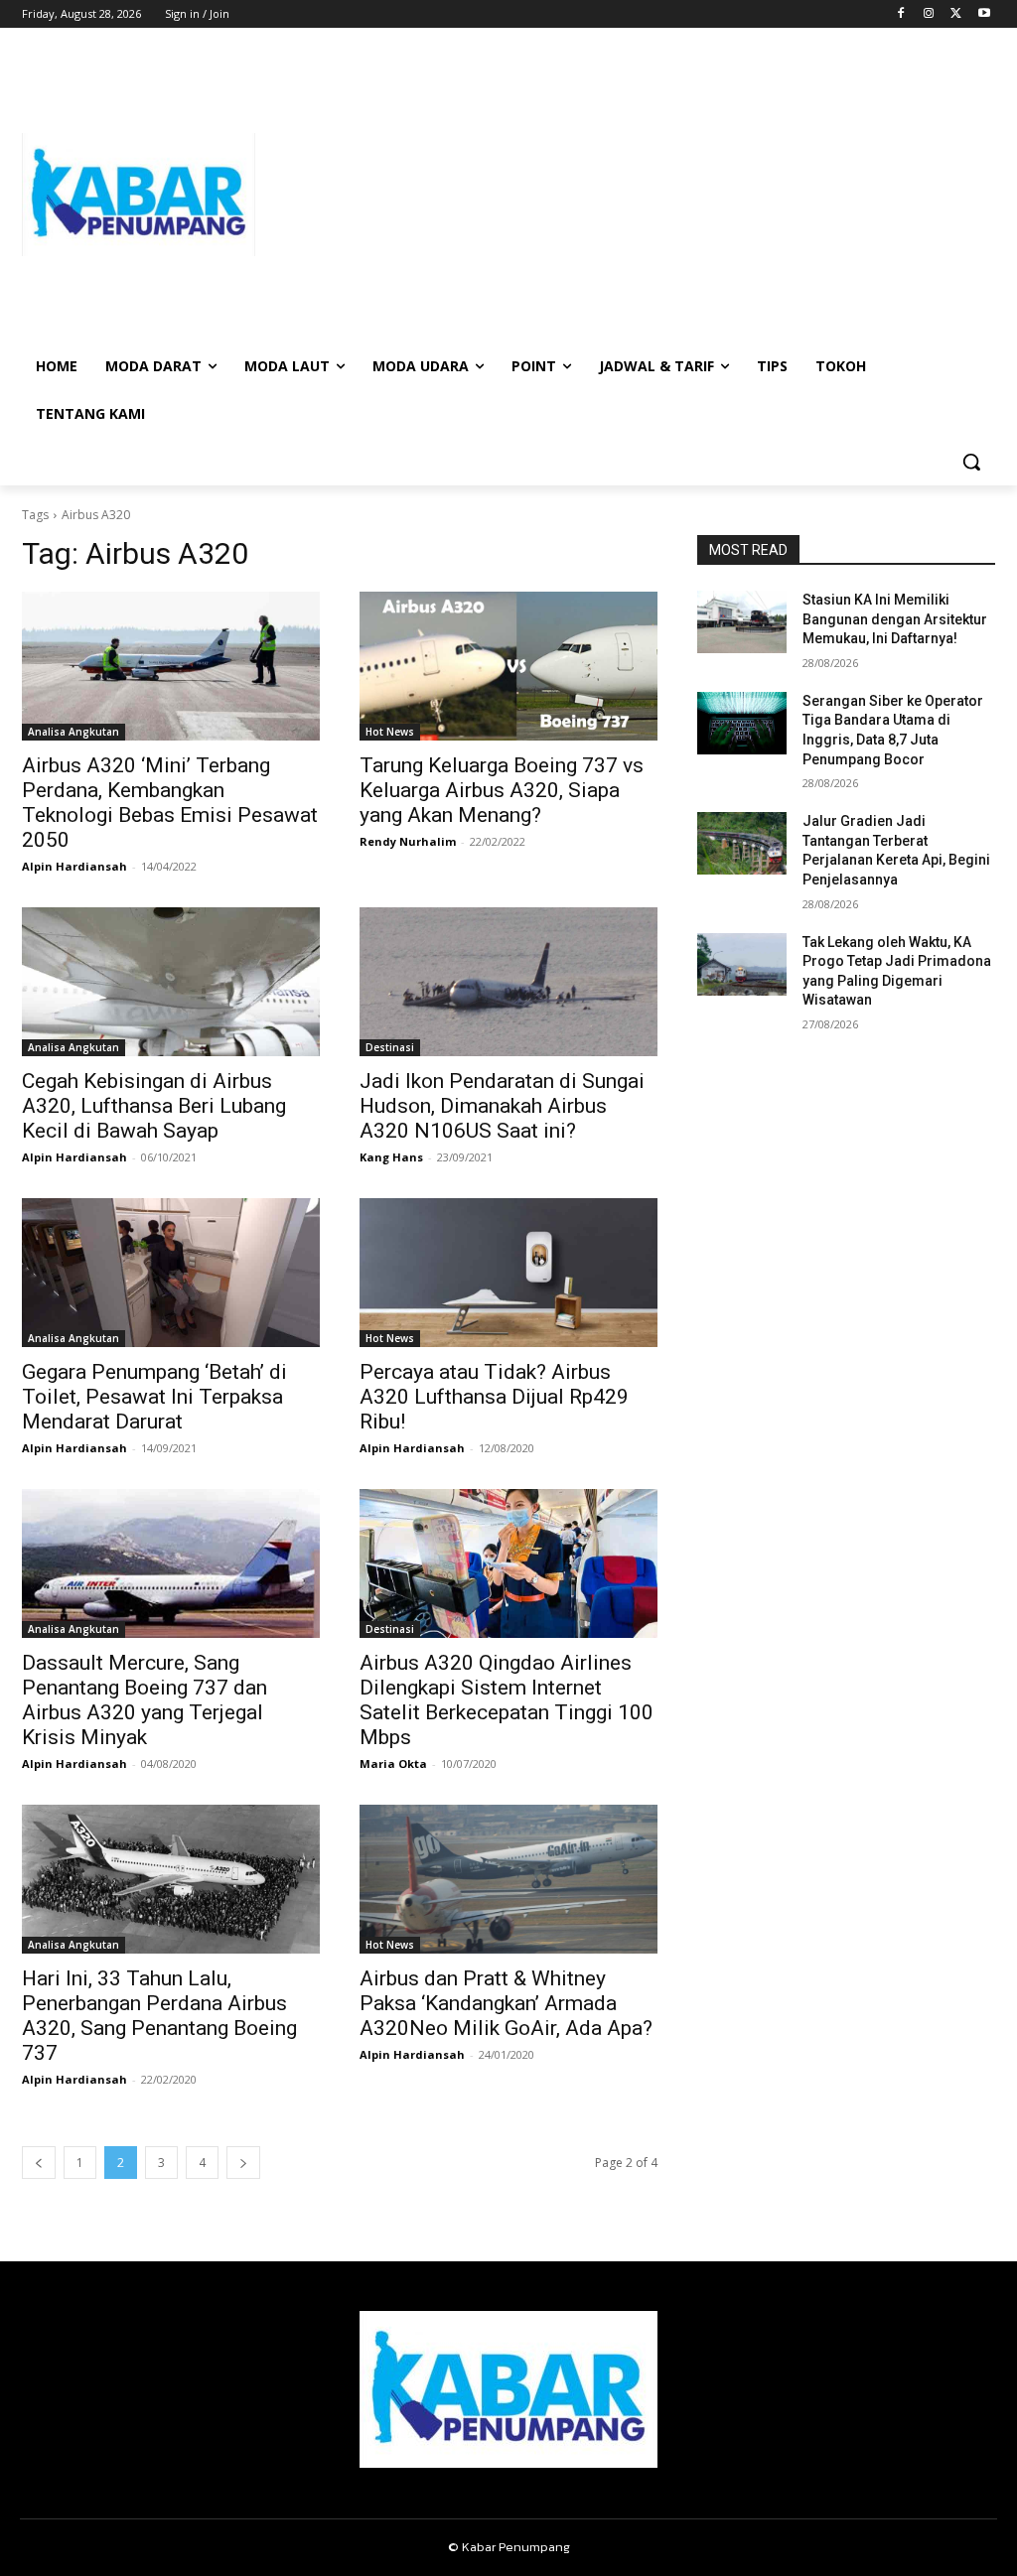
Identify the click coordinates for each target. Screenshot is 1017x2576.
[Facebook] (901, 14)
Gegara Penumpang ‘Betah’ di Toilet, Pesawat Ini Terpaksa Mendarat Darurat (154, 1397)
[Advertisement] (625, 195)
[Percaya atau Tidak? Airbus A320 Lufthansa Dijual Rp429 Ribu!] (508, 1273)
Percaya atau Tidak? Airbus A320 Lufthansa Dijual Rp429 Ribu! (494, 1397)
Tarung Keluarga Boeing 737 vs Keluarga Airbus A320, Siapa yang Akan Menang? (502, 790)
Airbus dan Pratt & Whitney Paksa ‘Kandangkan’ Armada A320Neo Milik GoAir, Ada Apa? (506, 2003)
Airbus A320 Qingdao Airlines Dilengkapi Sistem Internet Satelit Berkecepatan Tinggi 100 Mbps (507, 1700)
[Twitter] (956, 14)
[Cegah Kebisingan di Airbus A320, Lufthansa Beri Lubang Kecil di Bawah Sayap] (171, 982)
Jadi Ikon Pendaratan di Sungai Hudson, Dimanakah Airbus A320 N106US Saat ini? (502, 1106)
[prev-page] (39, 2163)
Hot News (390, 732)
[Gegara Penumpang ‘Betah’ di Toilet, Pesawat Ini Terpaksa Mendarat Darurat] (171, 1273)
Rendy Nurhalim (408, 841)
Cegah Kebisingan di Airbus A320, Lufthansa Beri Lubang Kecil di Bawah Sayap (154, 1106)
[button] (971, 462)
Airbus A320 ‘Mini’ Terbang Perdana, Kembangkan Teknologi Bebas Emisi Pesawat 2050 (170, 803)
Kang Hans (391, 1157)
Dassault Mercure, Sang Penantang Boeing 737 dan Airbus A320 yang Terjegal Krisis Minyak (145, 1700)
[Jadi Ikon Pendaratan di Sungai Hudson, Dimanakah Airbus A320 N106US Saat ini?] (508, 982)
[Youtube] (984, 14)
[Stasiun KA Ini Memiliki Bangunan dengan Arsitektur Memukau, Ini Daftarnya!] (742, 622)
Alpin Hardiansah (74, 866)
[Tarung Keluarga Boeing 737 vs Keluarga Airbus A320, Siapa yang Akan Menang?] (508, 666)
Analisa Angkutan (73, 732)
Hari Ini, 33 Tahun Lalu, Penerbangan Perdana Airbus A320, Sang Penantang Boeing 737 (159, 2016)
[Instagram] (929, 14)
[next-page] (243, 2163)
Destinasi (390, 1047)
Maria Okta (393, 1763)
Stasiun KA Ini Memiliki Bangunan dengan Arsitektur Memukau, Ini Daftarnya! (895, 619)
